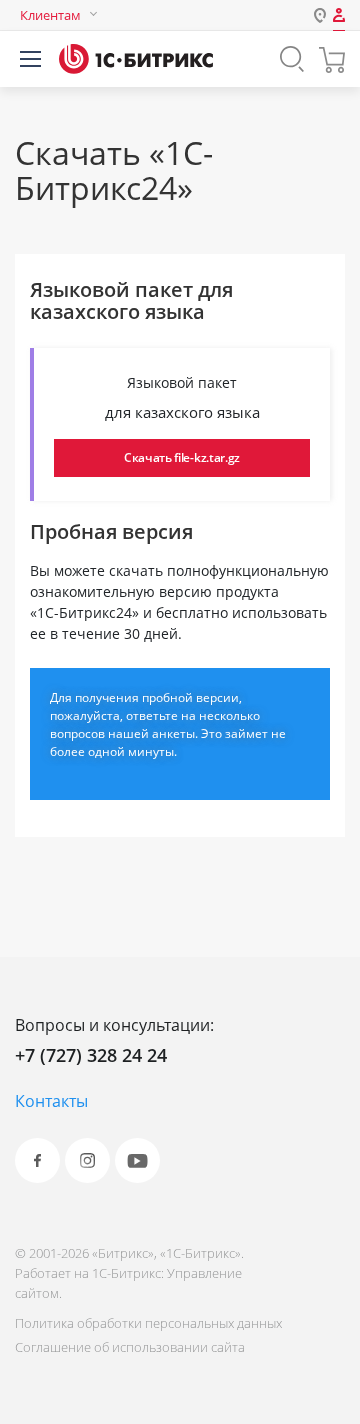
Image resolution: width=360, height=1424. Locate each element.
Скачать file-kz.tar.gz (182, 457)
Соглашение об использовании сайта (130, 1347)
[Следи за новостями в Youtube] (137, 1160)
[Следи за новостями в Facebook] (37, 1160)
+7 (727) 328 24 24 (91, 1055)
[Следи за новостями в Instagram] (87, 1160)
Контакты (51, 1101)
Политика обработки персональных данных (148, 1323)
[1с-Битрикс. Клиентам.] (136, 59)
